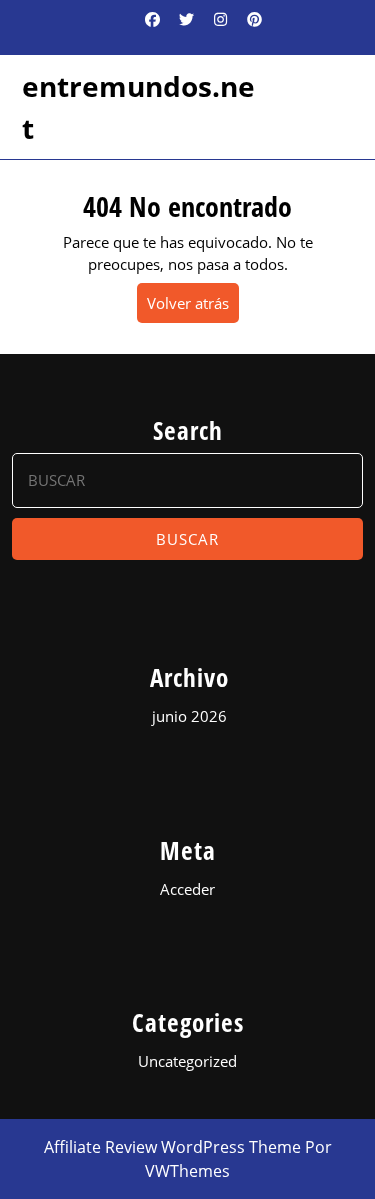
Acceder (187, 889)
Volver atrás (193, 307)
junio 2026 (189, 716)
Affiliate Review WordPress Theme (172, 1147)
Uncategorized (187, 1061)
